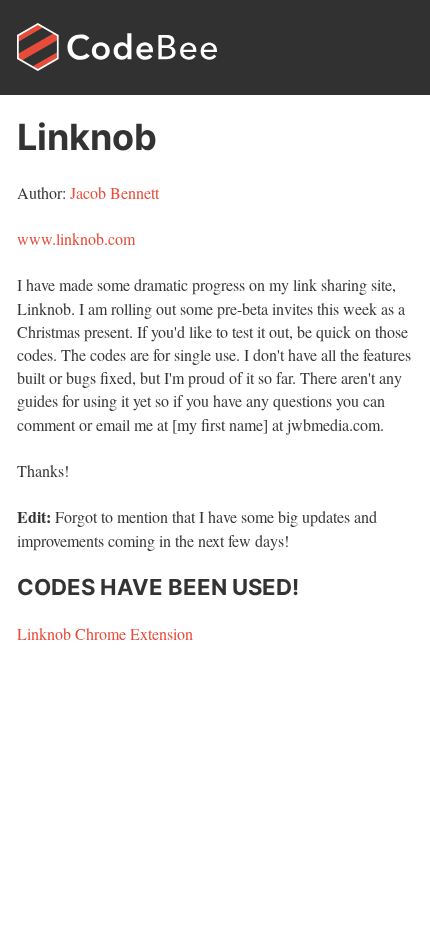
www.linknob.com (76, 238)
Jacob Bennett (114, 192)
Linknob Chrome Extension (105, 633)
